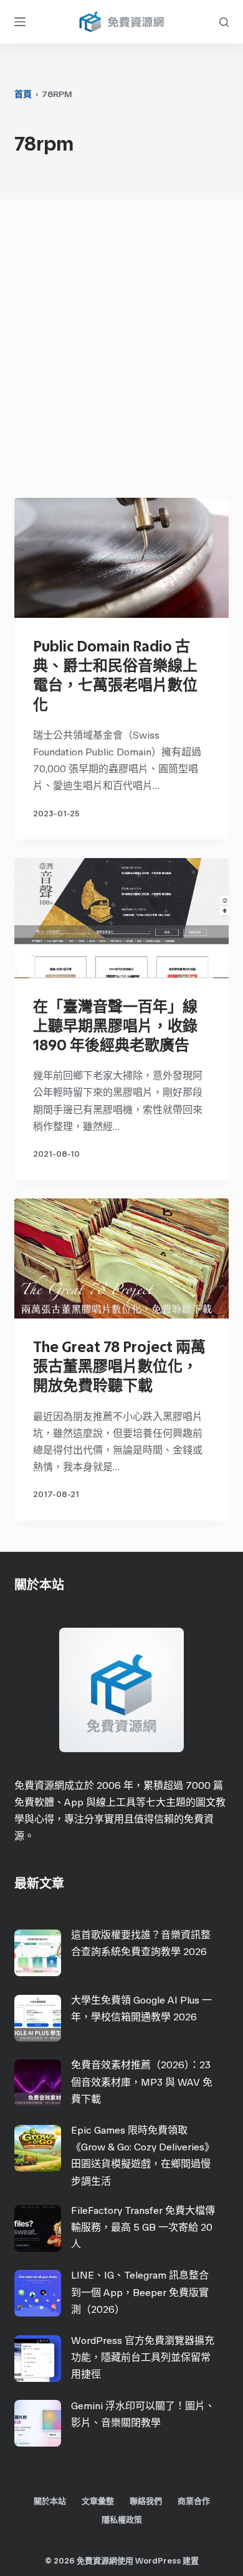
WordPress (158, 2561)
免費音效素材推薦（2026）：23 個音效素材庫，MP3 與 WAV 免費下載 (142, 2082)
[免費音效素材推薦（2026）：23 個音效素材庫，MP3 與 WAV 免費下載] (38, 2083)
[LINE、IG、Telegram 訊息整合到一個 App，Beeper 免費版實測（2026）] (38, 2293)
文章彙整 (98, 2501)
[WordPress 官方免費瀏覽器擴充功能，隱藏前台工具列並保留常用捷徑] (38, 2359)
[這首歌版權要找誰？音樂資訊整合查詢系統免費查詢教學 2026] (38, 1953)
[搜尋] (224, 22)
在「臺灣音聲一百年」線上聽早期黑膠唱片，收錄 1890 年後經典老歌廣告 (115, 1026)
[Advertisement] (121, 352)
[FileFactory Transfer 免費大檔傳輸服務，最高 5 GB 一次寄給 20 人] (38, 2228)
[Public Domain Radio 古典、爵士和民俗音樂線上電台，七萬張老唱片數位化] (121, 558)
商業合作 (194, 2501)
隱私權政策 (122, 2520)
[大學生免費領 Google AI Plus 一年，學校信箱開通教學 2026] (38, 2018)
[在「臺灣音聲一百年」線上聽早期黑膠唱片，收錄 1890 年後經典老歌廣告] (121, 918)
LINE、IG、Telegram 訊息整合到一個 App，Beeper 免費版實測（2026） (140, 2292)
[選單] (20, 22)
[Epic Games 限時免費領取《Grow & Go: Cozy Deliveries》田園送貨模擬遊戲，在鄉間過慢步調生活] (38, 2148)
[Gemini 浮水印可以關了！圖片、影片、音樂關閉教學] (38, 2423)
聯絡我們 (146, 2501)
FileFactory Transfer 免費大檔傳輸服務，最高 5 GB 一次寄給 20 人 (143, 2227)
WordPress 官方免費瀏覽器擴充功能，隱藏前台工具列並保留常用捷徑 (143, 2357)
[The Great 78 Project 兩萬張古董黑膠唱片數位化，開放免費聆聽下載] (121, 1258)
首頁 (23, 94)
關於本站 (50, 2501)
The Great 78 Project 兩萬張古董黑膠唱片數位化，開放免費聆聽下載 (119, 1366)
